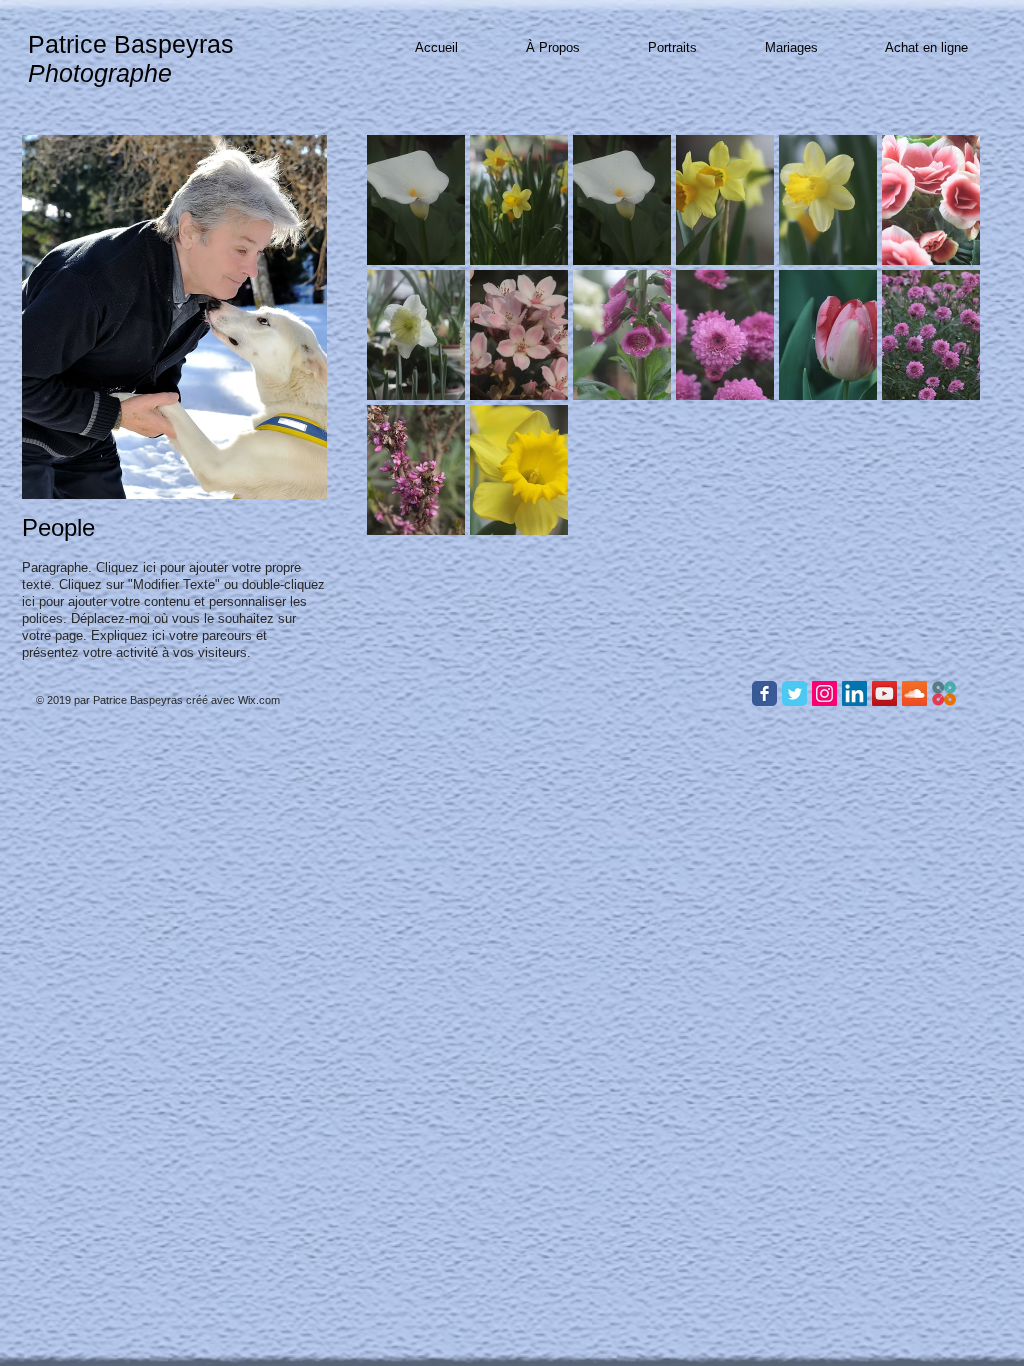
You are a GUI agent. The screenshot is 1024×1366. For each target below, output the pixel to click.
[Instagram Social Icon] (824, 693)
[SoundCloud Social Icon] (914, 693)
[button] (416, 200)
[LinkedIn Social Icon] (854, 693)
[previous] (409, 420)
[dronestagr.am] (944, 693)
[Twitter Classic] (794, 693)
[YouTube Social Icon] (884, 693)
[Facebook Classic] (764, 693)
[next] (937, 420)
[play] (939, 654)
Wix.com (259, 700)
